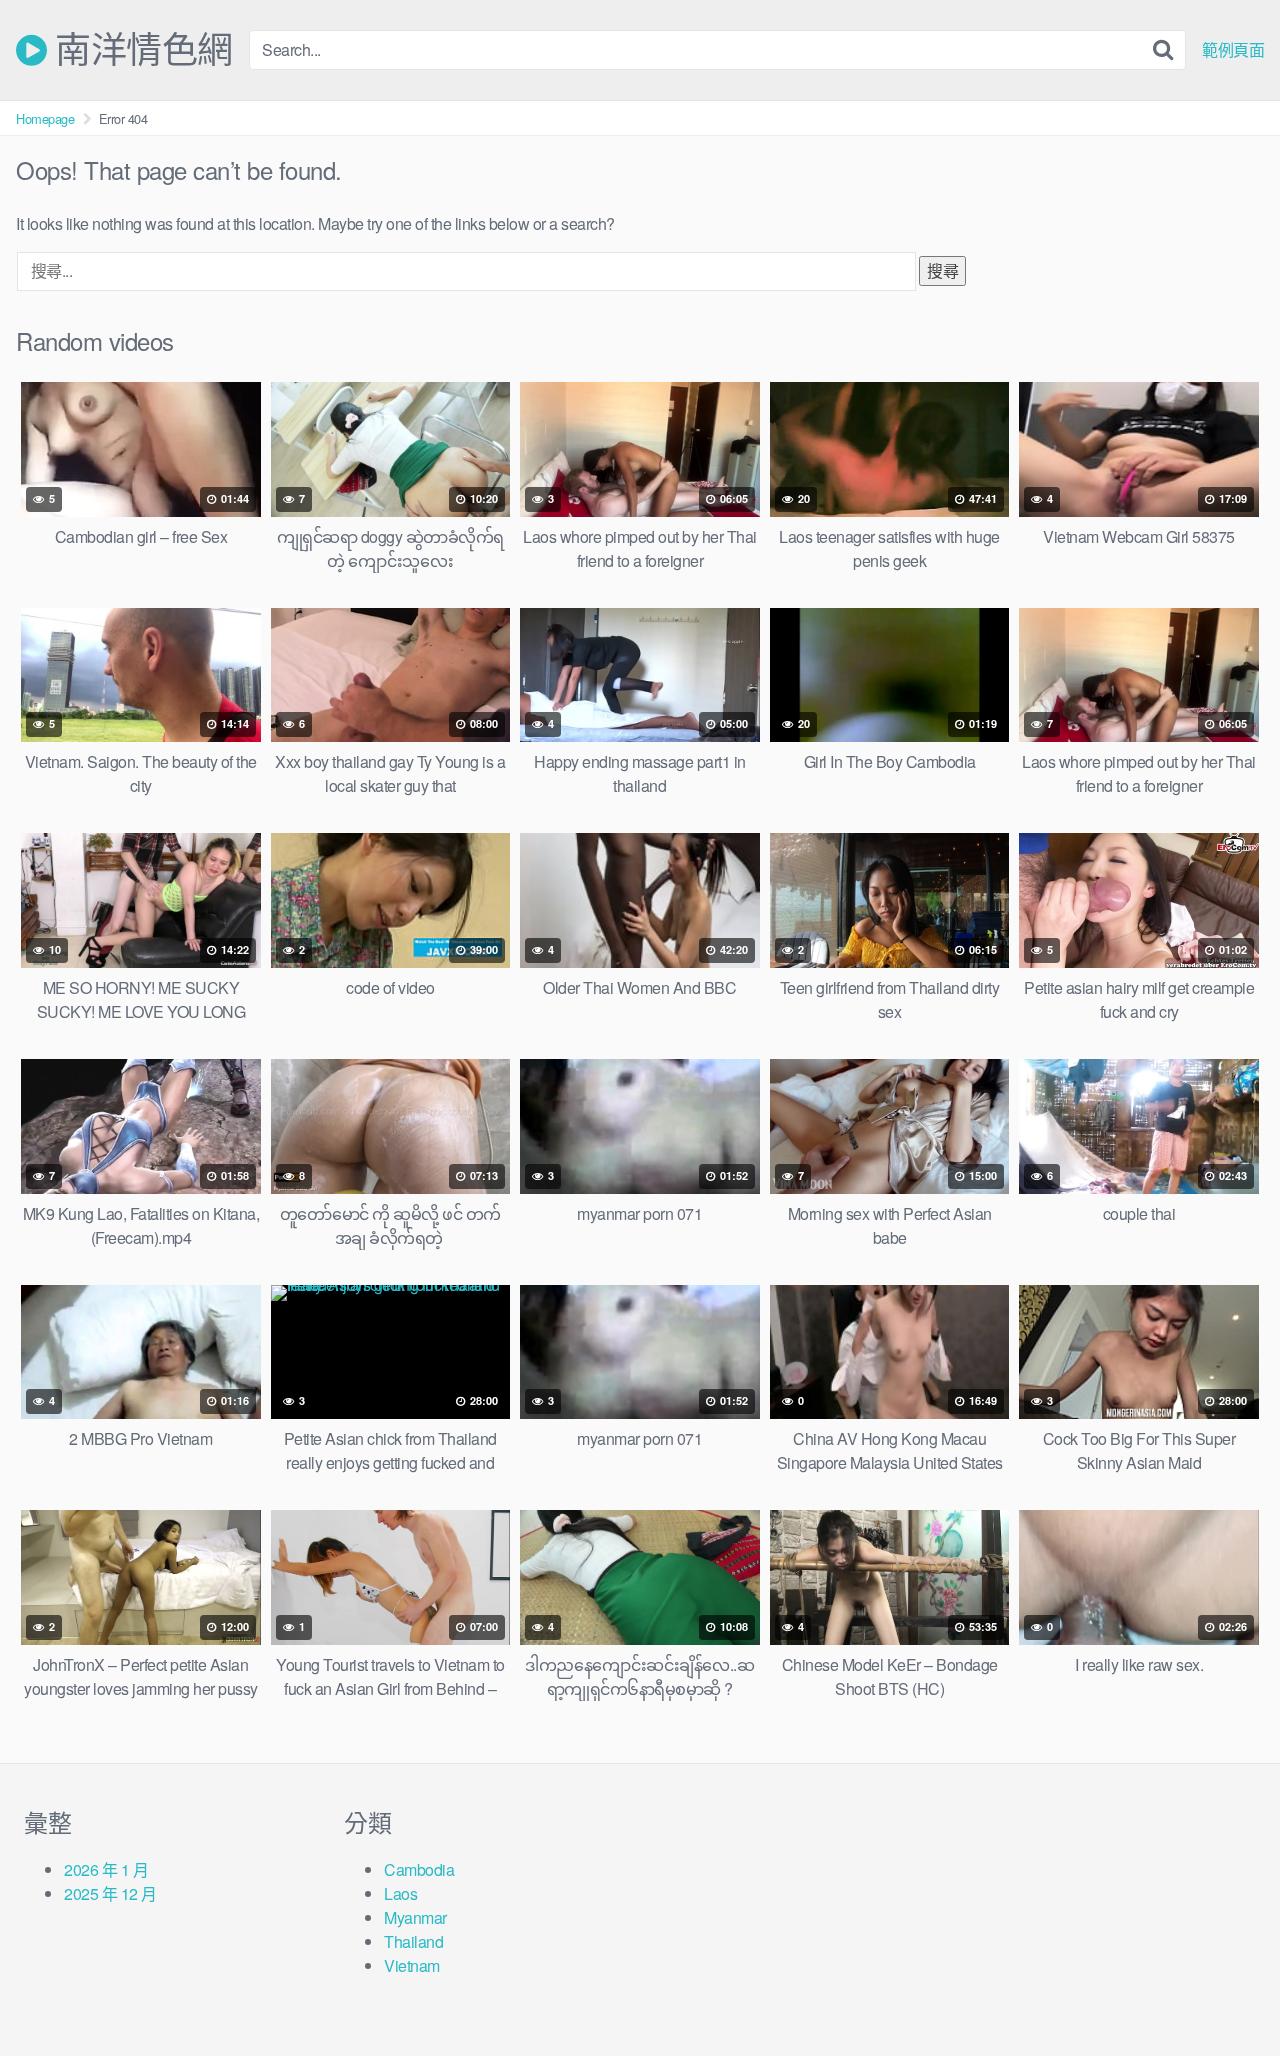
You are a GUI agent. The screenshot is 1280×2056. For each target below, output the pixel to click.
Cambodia (419, 1869)
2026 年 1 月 (106, 1869)
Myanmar (415, 1917)
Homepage (45, 118)
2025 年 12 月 (110, 1893)
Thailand (413, 1941)
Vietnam (412, 1965)
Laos (400, 1893)
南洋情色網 (140, 50)
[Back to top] (1225, 1992)
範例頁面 (1233, 50)
